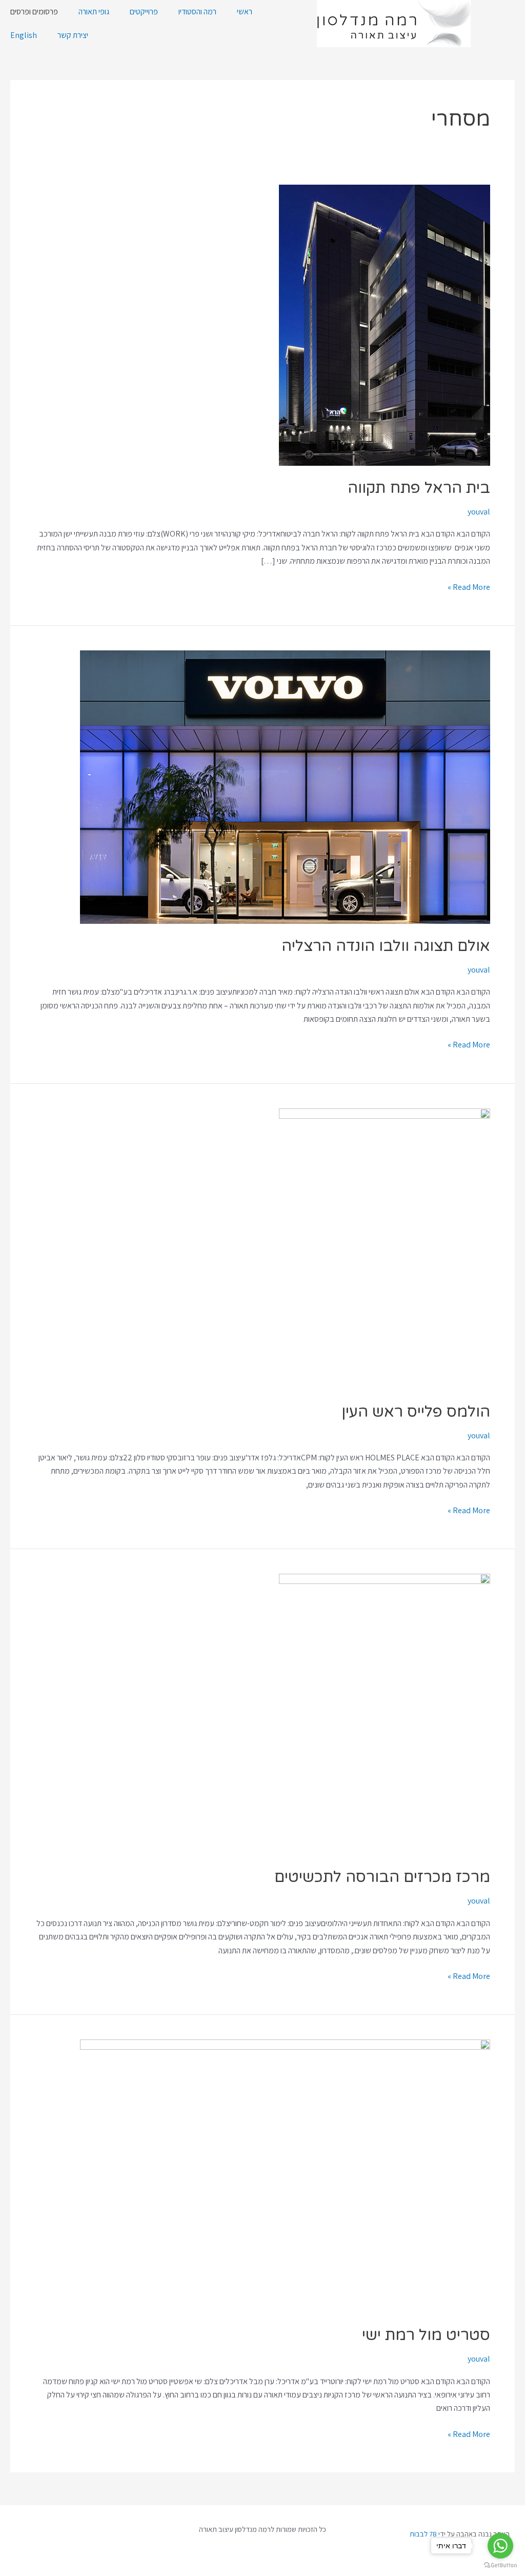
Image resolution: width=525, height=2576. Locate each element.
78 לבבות (423, 2534)
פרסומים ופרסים (34, 12)
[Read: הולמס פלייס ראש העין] (385, 1248)
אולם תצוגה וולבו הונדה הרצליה (386, 946)
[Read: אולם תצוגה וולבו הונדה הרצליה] (285, 786)
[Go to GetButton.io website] (500, 2565)
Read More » (469, 587)
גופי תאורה (94, 12)
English (24, 35)
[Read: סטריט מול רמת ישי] (285, 2176)
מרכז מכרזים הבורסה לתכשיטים (382, 1877)
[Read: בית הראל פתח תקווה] (385, 324)
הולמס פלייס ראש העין (416, 1412)
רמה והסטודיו (197, 12)
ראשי (245, 12)
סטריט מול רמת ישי (426, 2335)
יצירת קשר (73, 35)
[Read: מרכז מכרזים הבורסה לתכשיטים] (385, 1713)
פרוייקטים (144, 12)
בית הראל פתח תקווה (419, 488)
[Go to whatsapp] (500, 2546)
